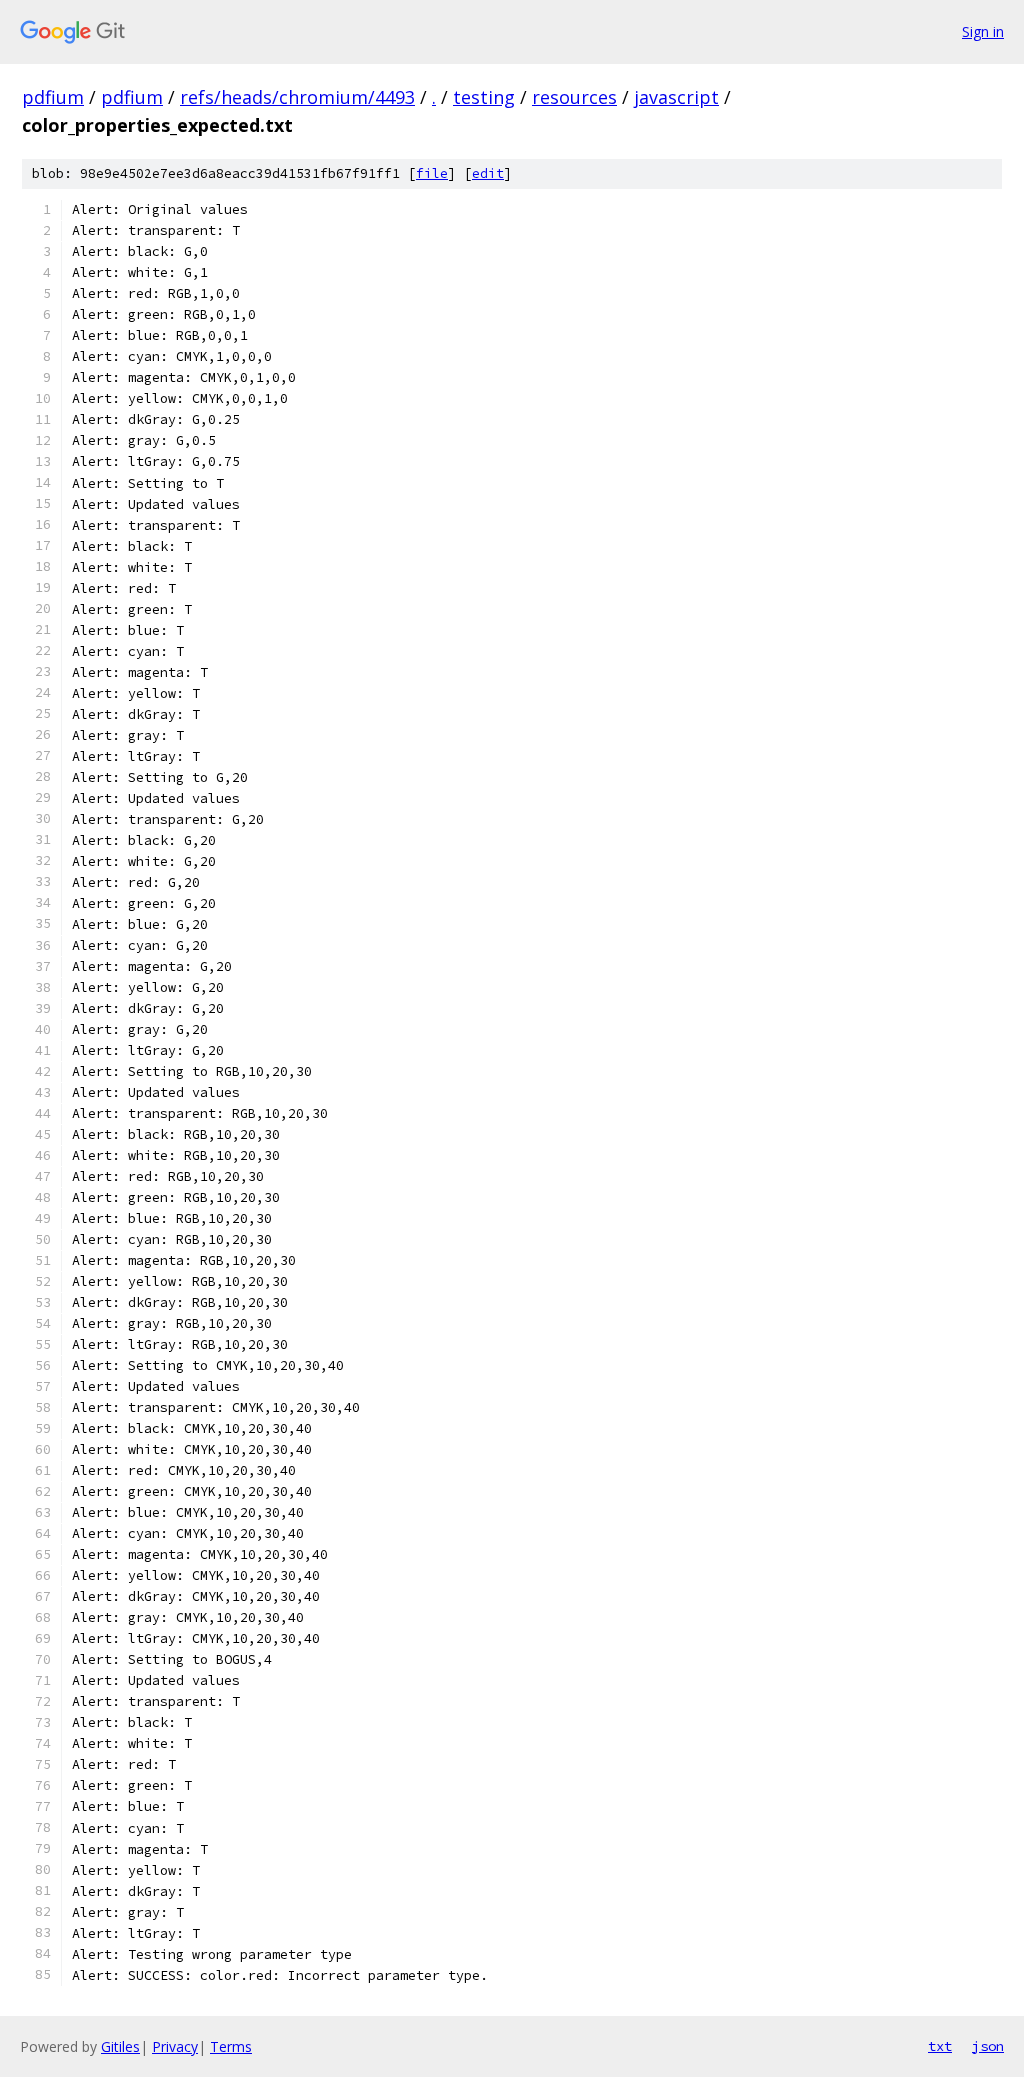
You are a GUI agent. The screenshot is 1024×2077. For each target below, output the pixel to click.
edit (488, 173)
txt (940, 2046)
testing (484, 97)
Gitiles (120, 2046)
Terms (231, 2046)
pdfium (53, 97)
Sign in (983, 31)
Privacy (175, 2046)
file (432, 173)
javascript (676, 97)
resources (574, 97)
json (988, 2046)
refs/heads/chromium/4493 (297, 97)
